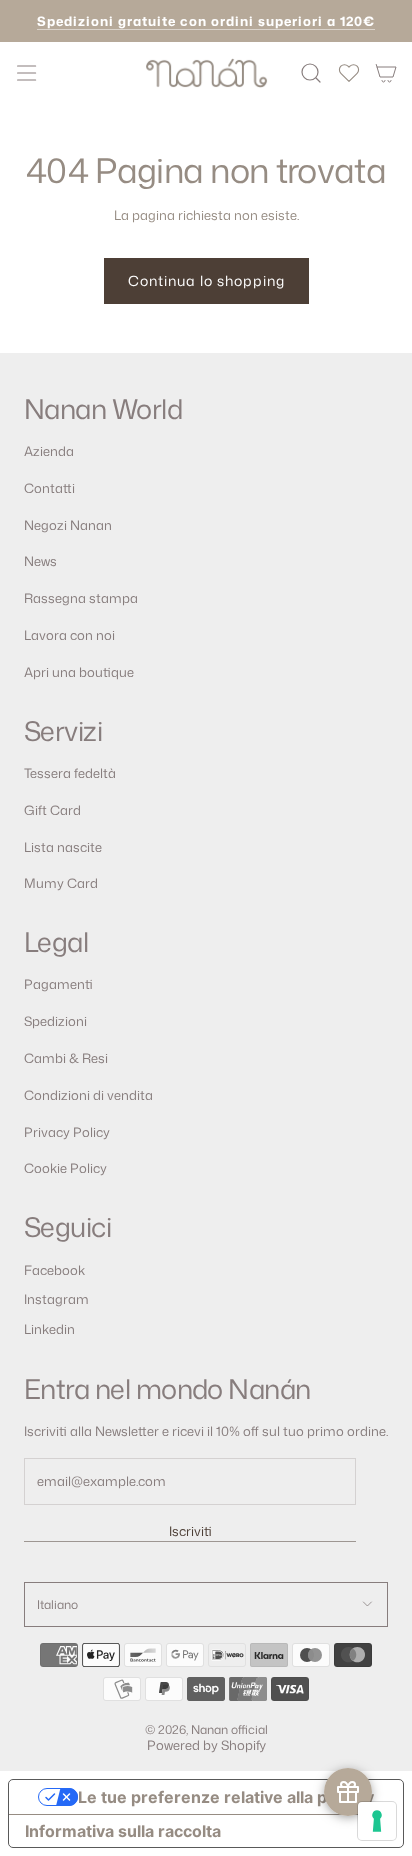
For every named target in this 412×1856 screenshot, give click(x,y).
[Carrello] (386, 73)
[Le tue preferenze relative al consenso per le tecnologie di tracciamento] (377, 1821)
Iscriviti (190, 1531)
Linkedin (49, 1329)
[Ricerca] (311, 73)
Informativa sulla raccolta (123, 1831)
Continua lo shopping (206, 280)
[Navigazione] (26, 73)
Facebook (54, 1270)
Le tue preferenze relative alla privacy (226, 1797)
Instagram (56, 1299)
